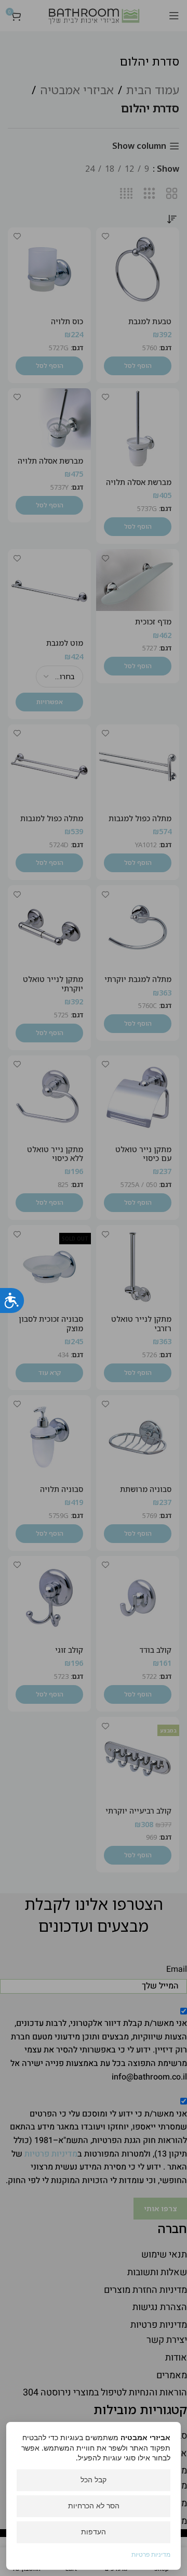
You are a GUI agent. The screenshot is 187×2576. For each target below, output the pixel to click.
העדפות (94, 2532)
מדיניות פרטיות (151, 2554)
